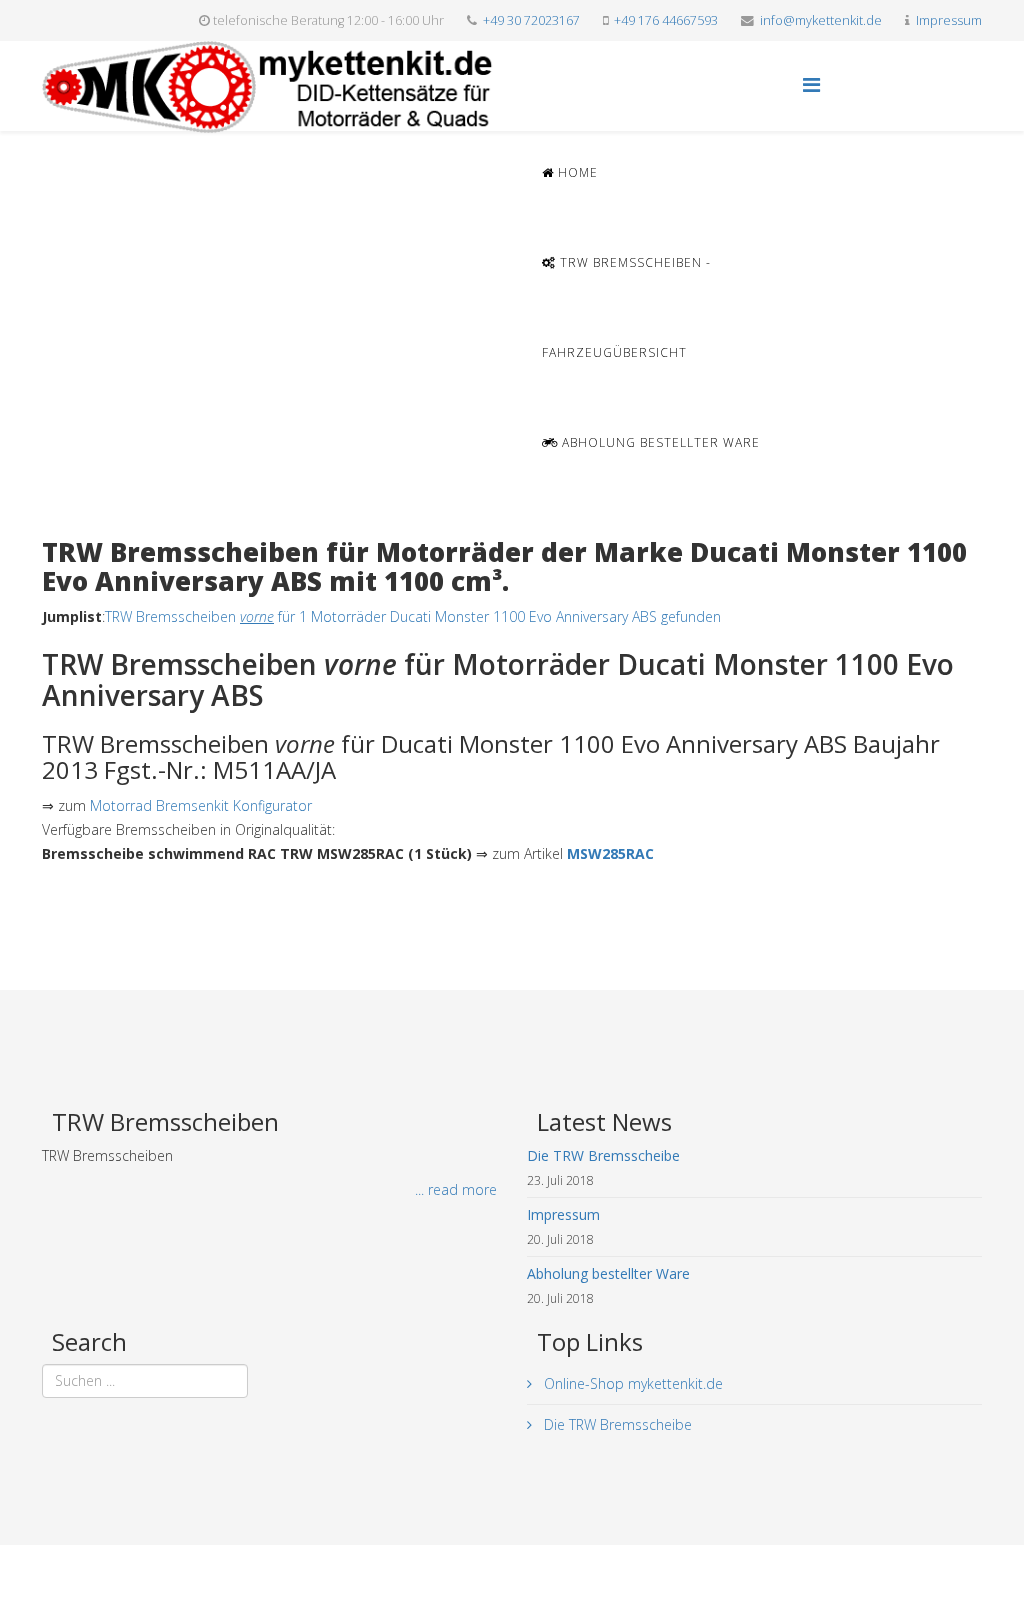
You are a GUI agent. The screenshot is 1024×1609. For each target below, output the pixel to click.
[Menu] (811, 84)
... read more (456, 1189)
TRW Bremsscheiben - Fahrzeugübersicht (626, 307)
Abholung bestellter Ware (659, 442)
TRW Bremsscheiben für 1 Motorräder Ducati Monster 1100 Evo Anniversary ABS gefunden (413, 616)
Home (576, 172)
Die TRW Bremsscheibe (616, 1424)
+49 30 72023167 (531, 20)
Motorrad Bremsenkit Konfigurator (201, 805)
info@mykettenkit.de (821, 20)
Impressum (949, 20)
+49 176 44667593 (666, 20)
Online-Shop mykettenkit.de (631, 1383)
